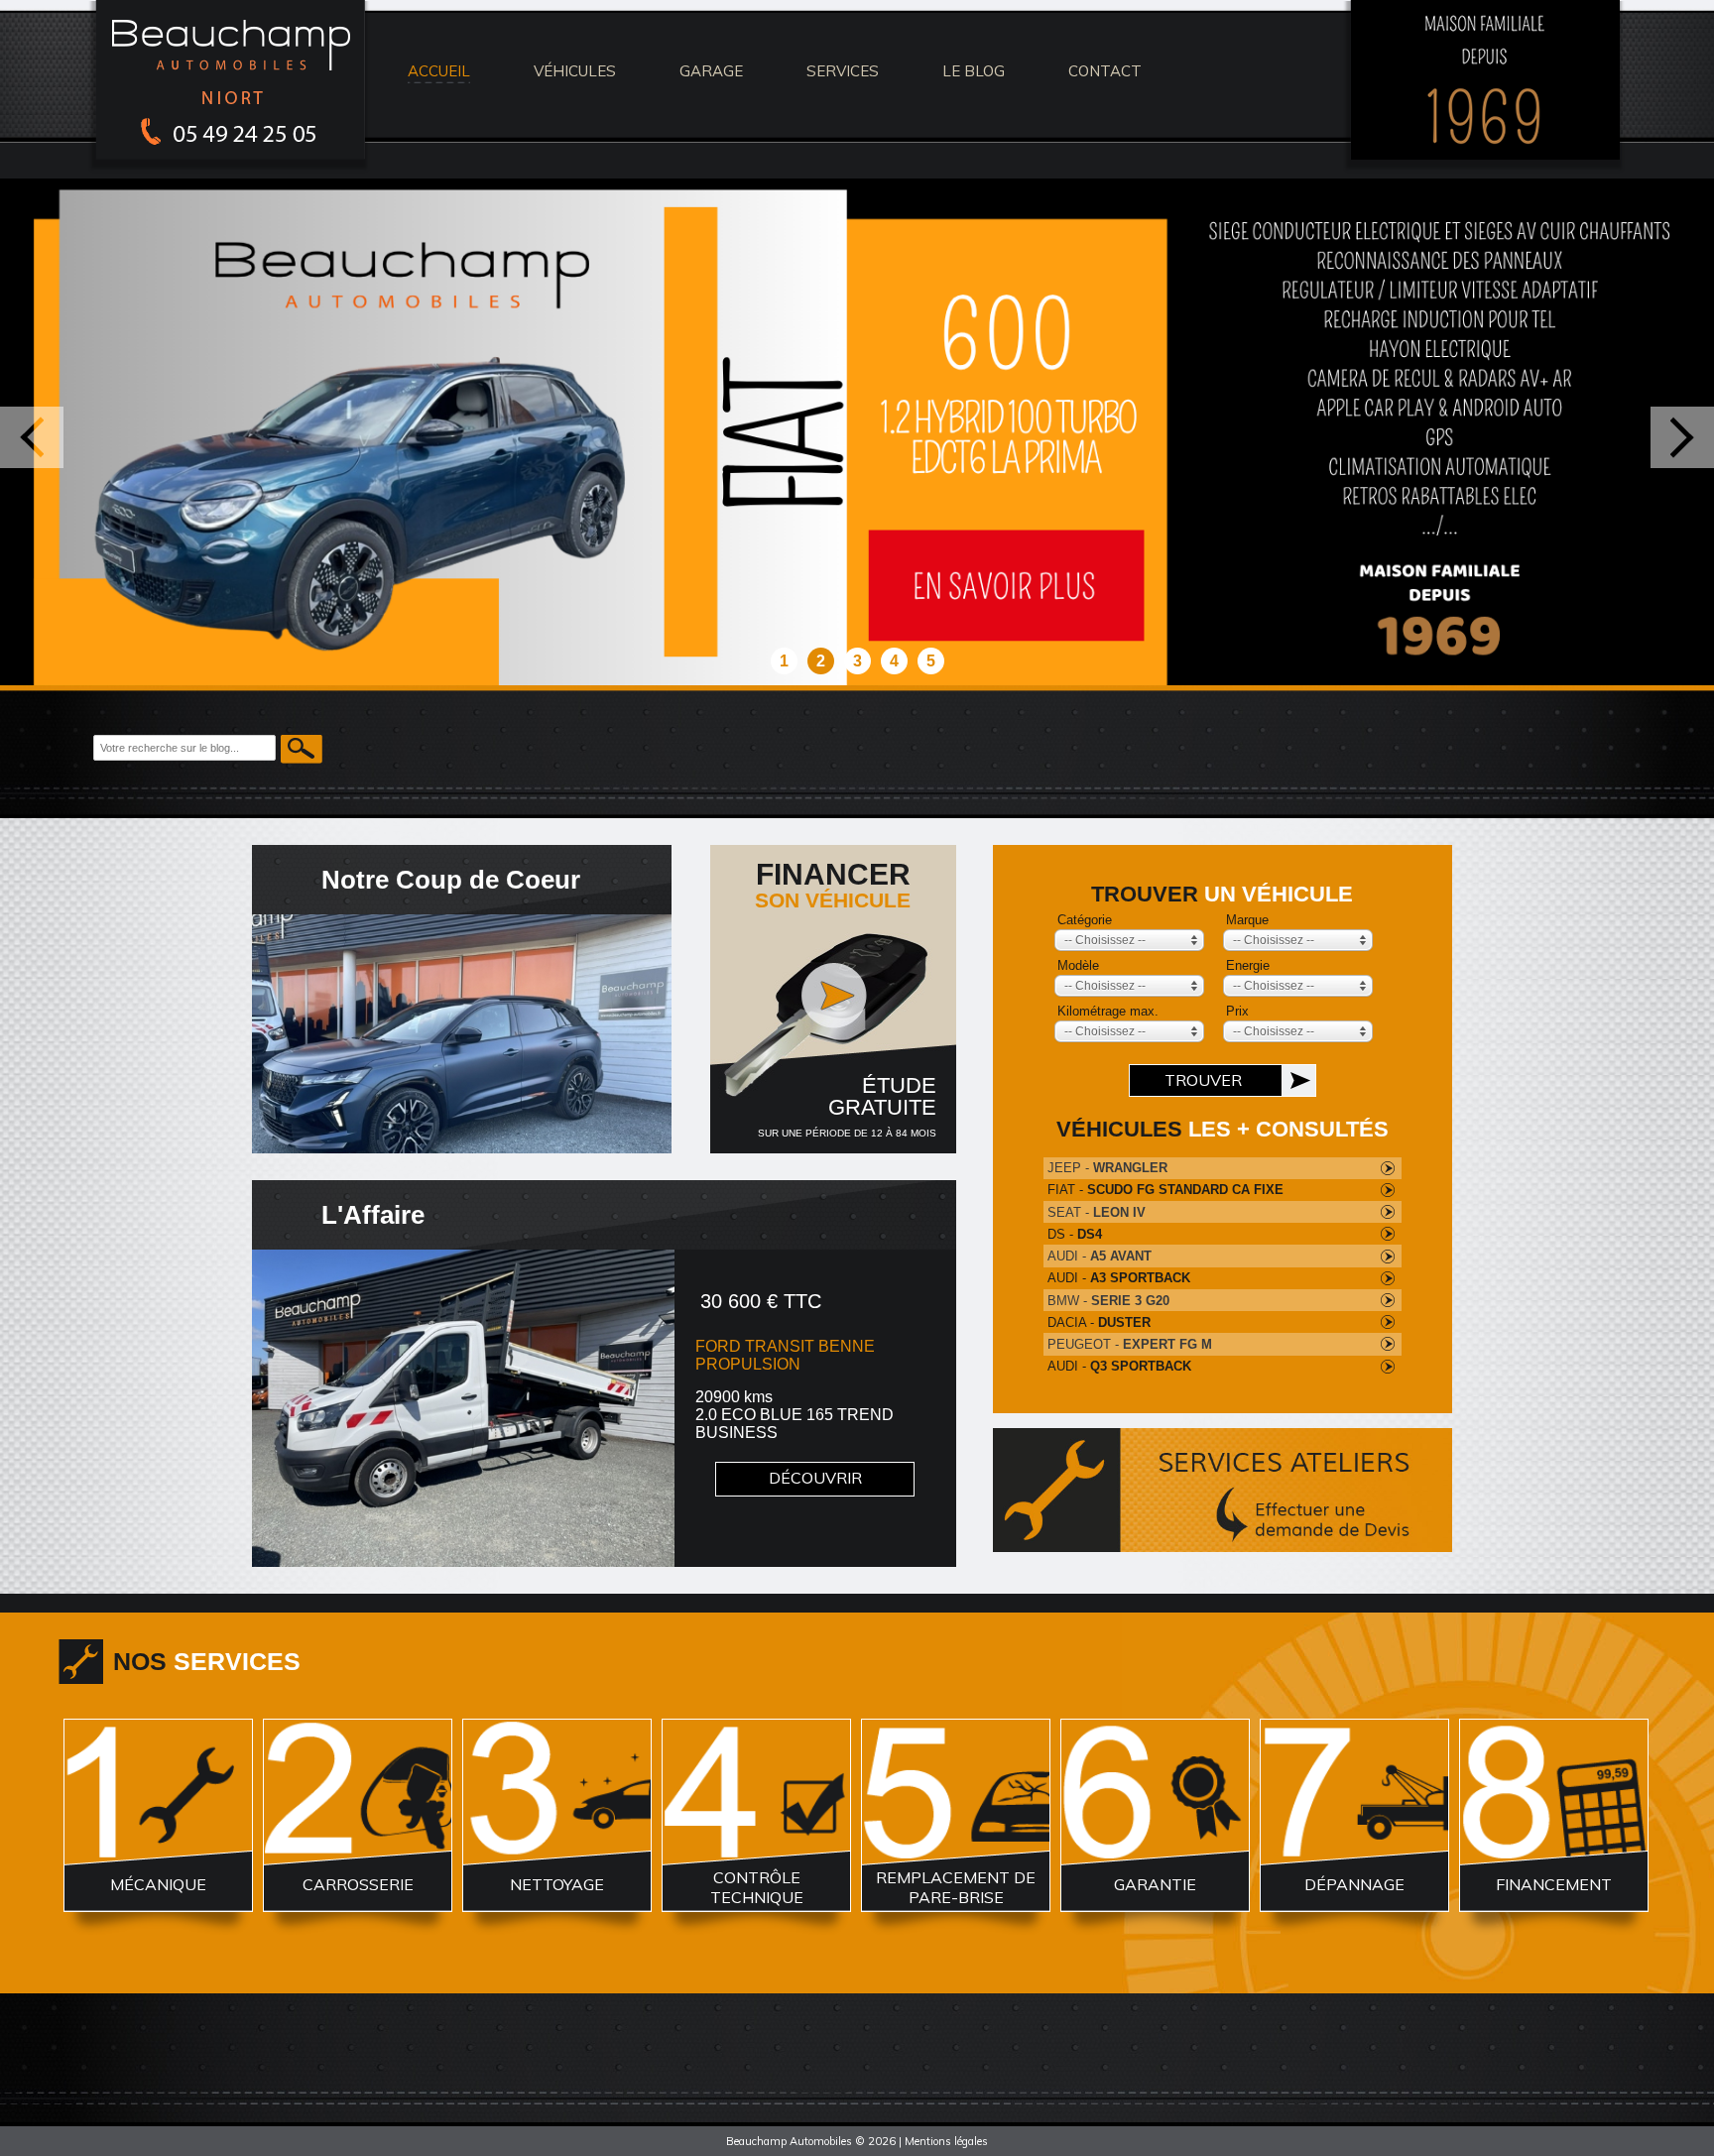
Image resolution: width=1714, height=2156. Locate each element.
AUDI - (1100, 1256)
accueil (439, 71)
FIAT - (1165, 1190)
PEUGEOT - (1130, 1344)
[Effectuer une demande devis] (1223, 1490)
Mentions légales (946, 2141)
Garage (711, 71)
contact (1105, 71)
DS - (1075, 1234)
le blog (974, 71)
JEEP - (1107, 1168)
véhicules (575, 71)
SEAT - (1097, 1212)
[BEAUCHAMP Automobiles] (232, 169)
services (843, 71)
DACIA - (1099, 1322)
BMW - (1108, 1301)
